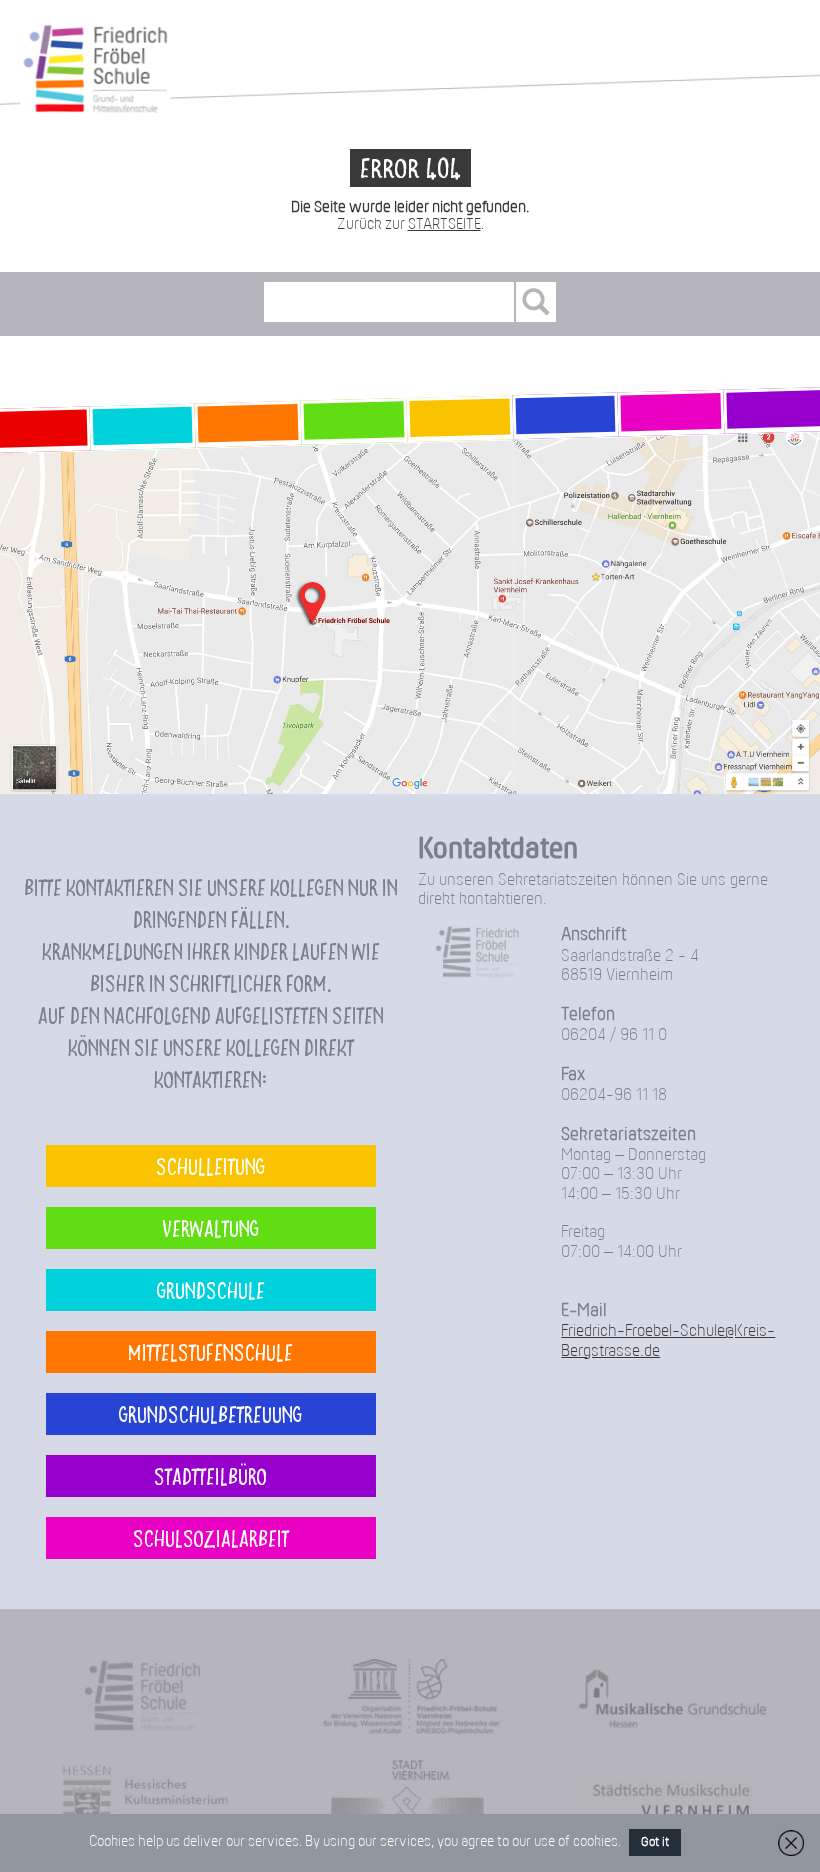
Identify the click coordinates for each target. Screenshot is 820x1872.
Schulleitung (210, 1165)
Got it (655, 1842)
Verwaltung (210, 1227)
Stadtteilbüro (210, 1475)
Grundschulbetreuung (210, 1413)
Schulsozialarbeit (211, 1537)
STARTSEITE (444, 224)
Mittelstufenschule (210, 1351)
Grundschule (211, 1289)
